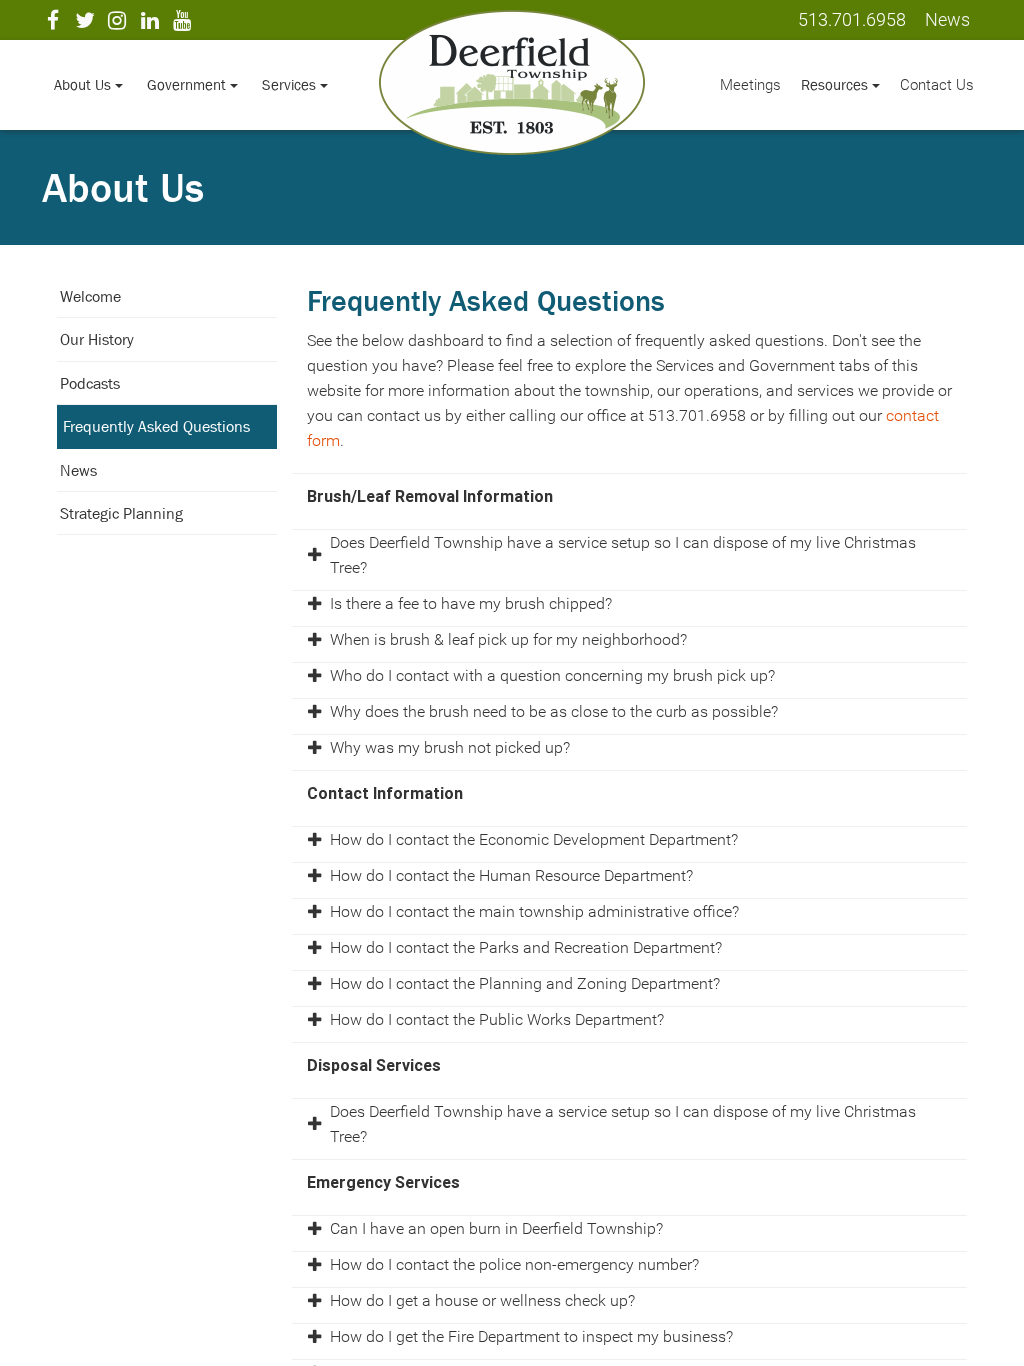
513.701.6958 (852, 19)
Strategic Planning (121, 513)
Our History (97, 339)
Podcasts (90, 383)
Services (291, 84)
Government (188, 84)
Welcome (90, 296)
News (78, 470)
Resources (836, 84)
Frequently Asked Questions (156, 426)
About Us (84, 84)
